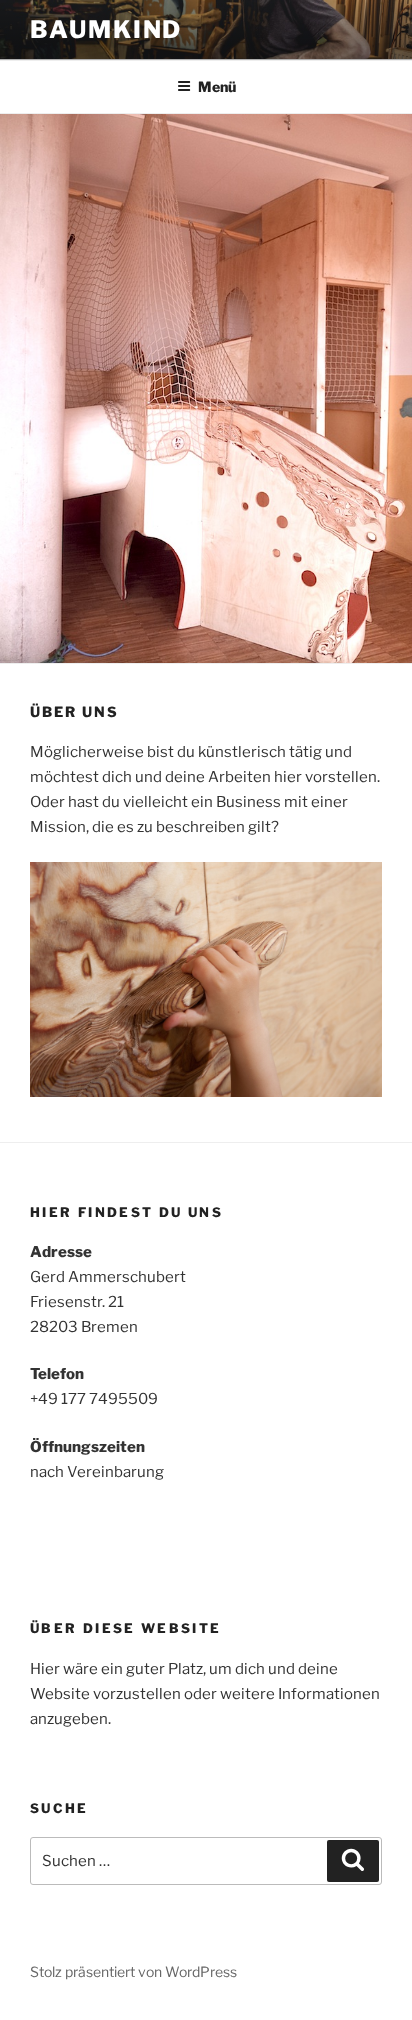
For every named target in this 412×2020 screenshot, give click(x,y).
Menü (217, 86)
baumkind (106, 29)
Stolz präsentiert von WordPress (133, 1971)
